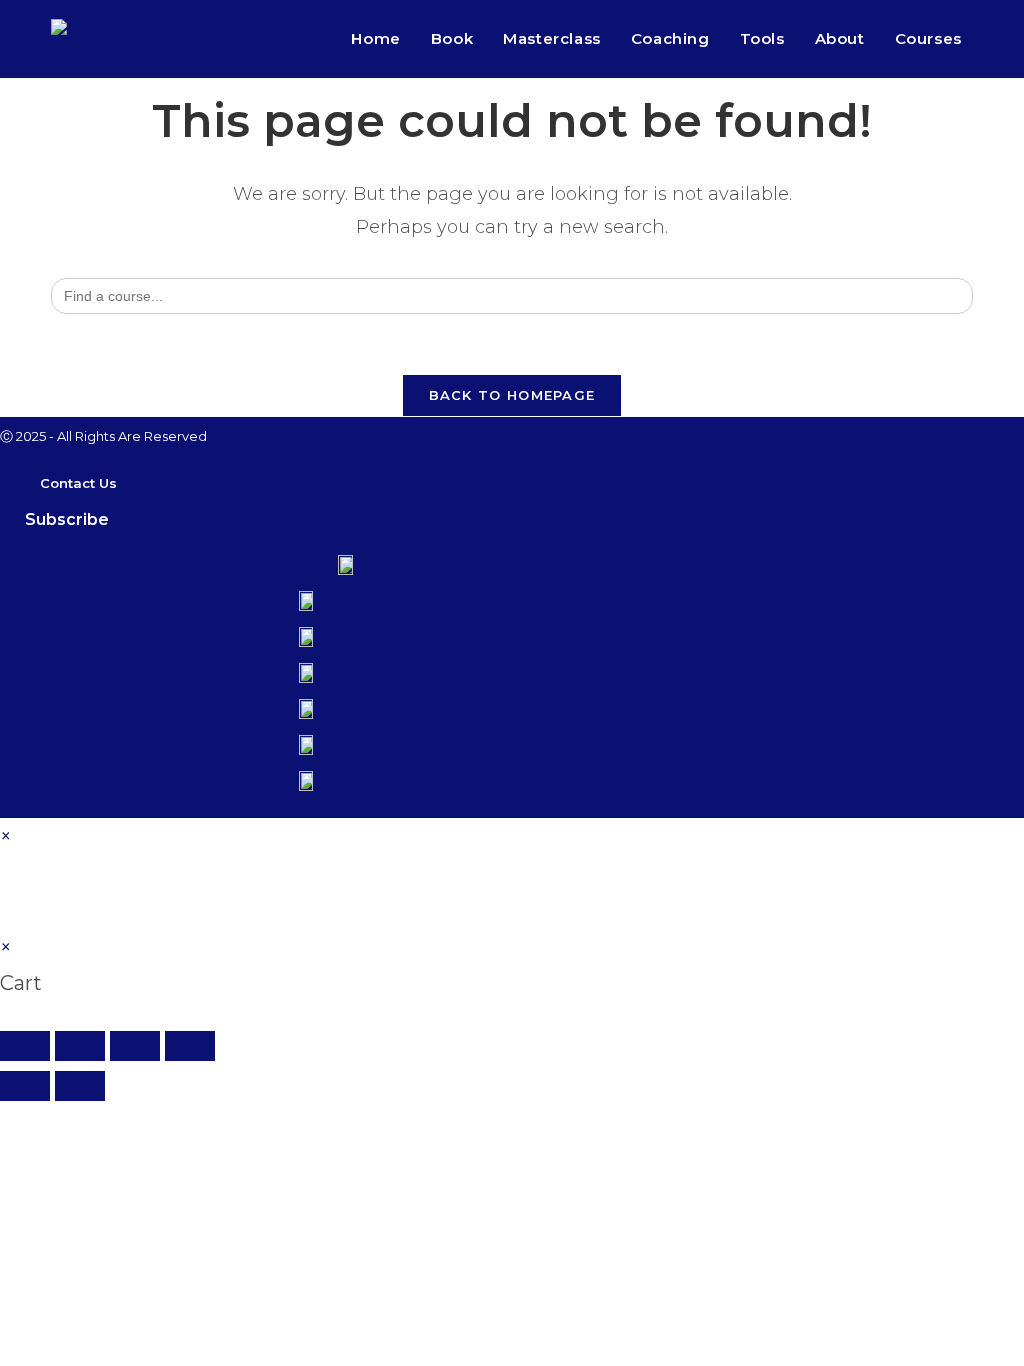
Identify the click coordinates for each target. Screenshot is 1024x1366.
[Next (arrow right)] (80, 1086)
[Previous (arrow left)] (25, 1086)
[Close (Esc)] (190, 1046)
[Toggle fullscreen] (80, 1046)
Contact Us (78, 483)
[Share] (135, 1046)
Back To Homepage (512, 395)
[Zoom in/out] (25, 1046)
